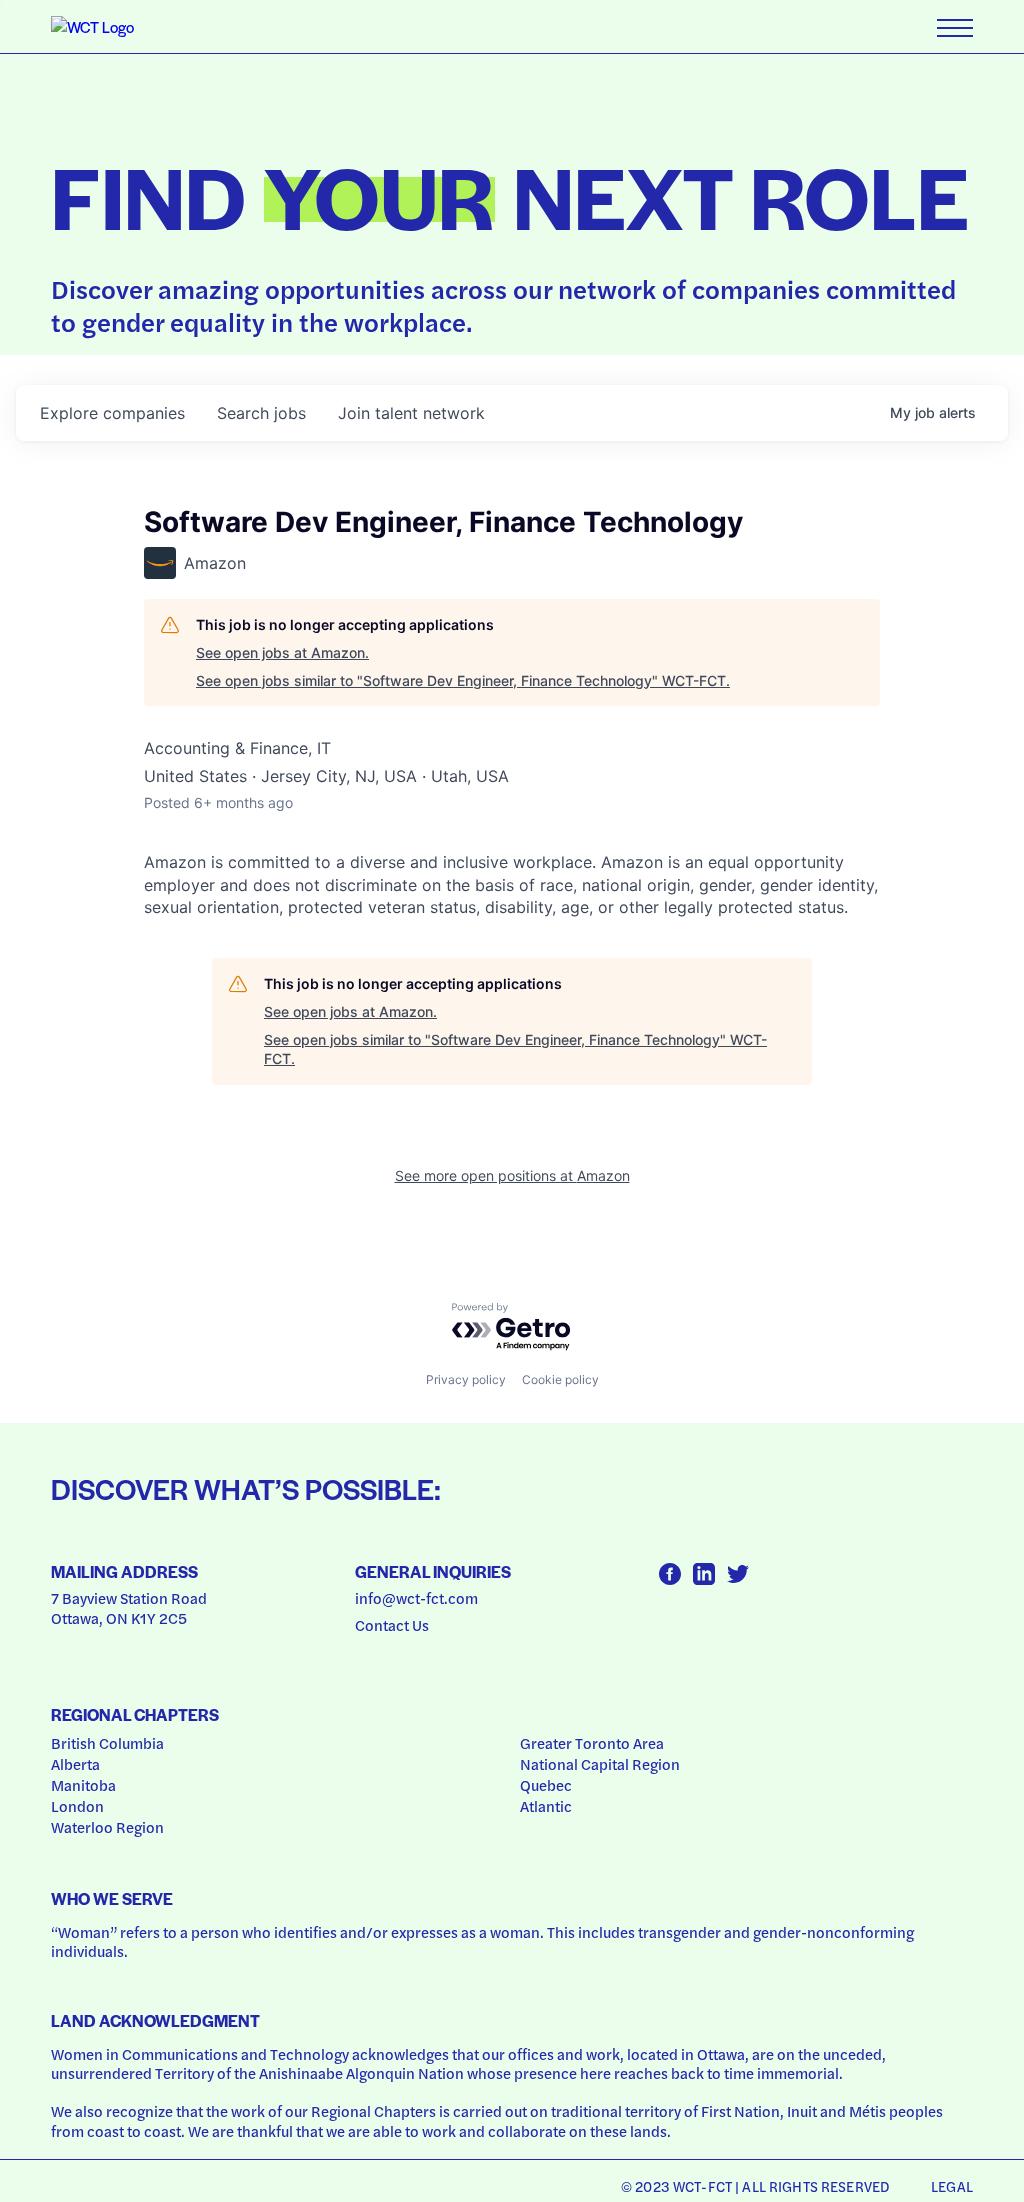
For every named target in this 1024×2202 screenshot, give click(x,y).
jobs (261, 413)
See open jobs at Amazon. (282, 652)
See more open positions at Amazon (512, 1175)
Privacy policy (466, 1379)
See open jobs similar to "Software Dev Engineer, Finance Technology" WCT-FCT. (463, 680)
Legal (952, 2186)
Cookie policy (560, 1379)
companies (112, 413)
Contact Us (392, 1625)
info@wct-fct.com (416, 1598)
